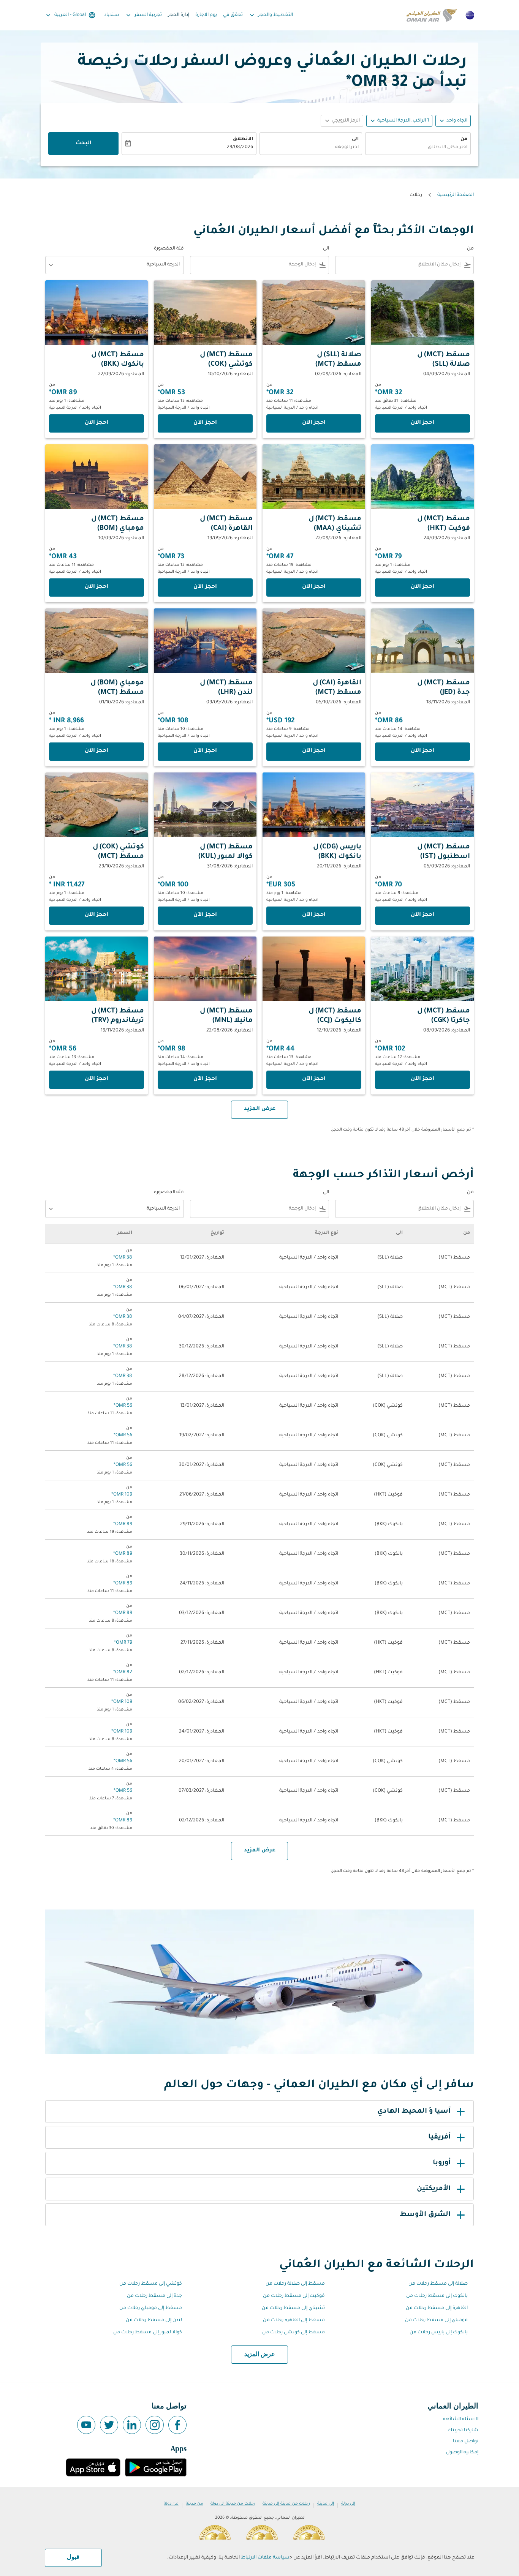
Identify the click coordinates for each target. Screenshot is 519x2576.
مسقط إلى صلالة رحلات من (295, 2284)
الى (355, 139)
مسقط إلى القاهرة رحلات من (294, 2320)
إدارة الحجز (179, 15)
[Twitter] (109, 2425)
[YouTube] (86, 2425)
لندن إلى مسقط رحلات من (154, 2320)
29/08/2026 (240, 147)
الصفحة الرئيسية (456, 195)
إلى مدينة (326, 2504)
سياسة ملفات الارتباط (265, 2558)
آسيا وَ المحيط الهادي (414, 2112)
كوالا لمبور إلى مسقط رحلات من (148, 2333)
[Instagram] (155, 2425)
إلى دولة (348, 2504)
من (464, 139)
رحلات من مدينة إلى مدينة (286, 2504)
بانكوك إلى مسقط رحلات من (437, 2296)
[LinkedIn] (132, 2425)
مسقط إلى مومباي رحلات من (151, 2308)
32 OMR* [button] (377, 83)
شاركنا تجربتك (463, 2431)
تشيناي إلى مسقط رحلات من (293, 2308)
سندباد (112, 15)
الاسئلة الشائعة (461, 2420)
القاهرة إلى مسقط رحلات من (437, 2308)
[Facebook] (177, 2425)
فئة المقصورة (169, 249)
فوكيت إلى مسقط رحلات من (294, 2296)
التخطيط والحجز (271, 15)
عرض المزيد (260, 2355)
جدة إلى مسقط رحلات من (154, 2296)
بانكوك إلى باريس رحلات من (439, 2333)
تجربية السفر (143, 15)
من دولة (171, 2504)
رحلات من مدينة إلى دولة (233, 2504)
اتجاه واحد (457, 121)
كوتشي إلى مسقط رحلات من (151, 2284)
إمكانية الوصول (462, 2453)
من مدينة (195, 2504)
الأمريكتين (434, 2189)
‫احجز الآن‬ (422, 423)
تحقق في (233, 15)
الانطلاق (243, 139)
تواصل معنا (466, 2442)
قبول (73, 2557)
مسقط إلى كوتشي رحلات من (294, 2333)
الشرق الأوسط (425, 2215)
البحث (84, 144)
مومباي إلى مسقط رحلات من (436, 2320)
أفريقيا (439, 2137)
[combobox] (418, 148)
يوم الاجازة (206, 15)
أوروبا (442, 2163)
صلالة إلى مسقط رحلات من (438, 2284)
